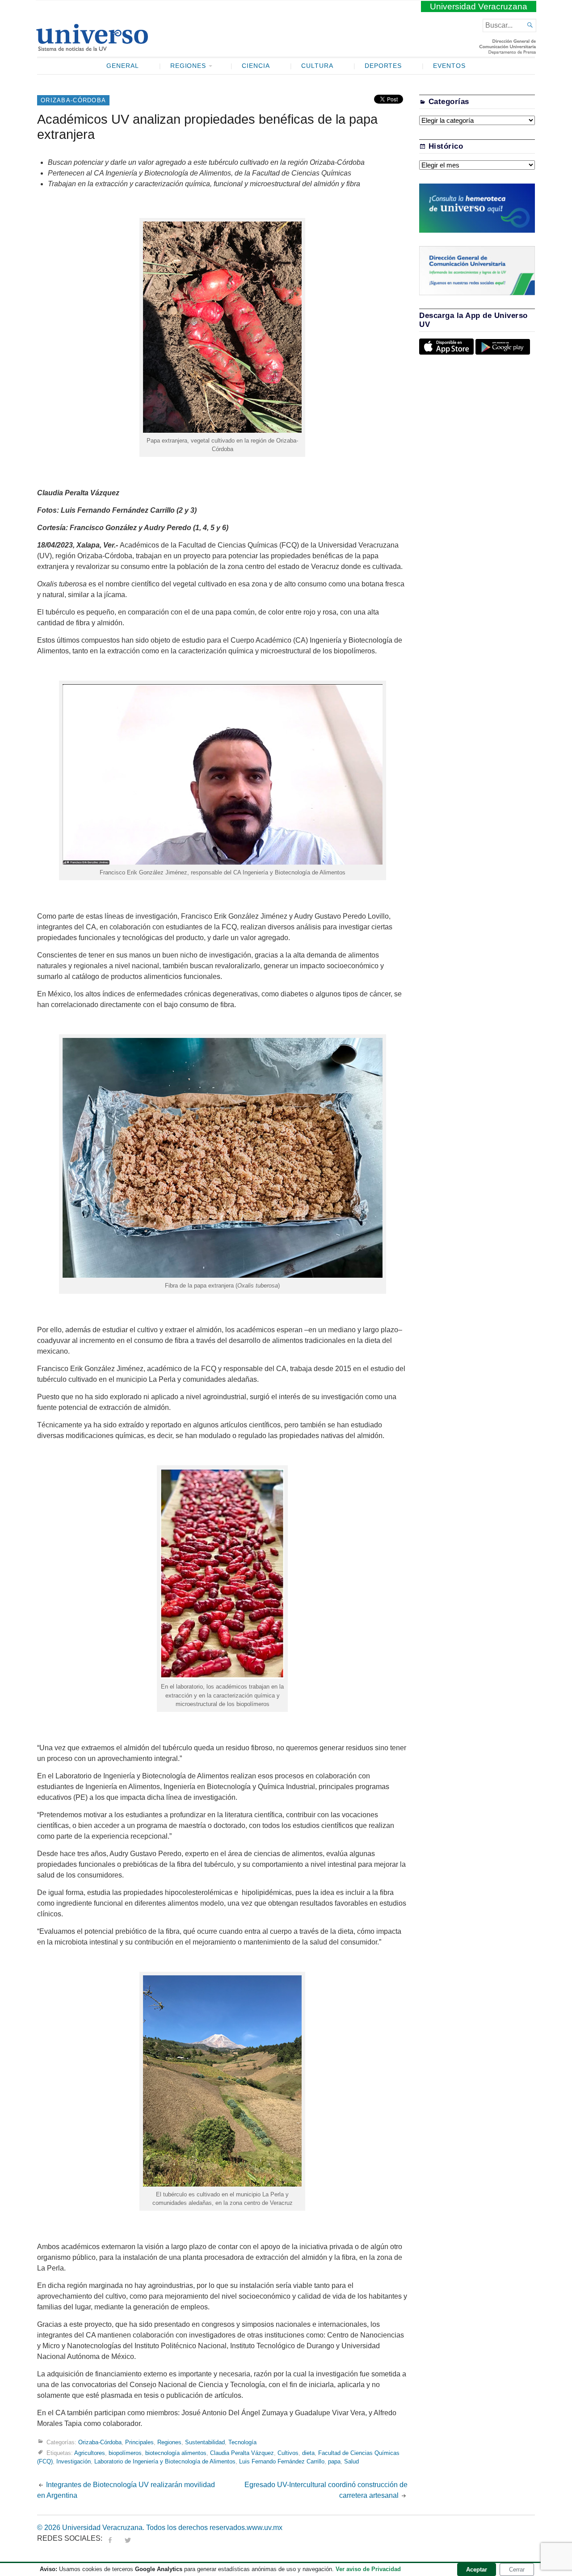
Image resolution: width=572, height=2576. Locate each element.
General (123, 66)
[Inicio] (92, 47)
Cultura (317, 66)
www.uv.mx (265, 2528)
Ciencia (256, 66)
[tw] (128, 2538)
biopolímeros (125, 2453)
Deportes (383, 66)
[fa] (110, 2538)
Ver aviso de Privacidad (368, 2569)
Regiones (188, 66)
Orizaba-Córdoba (73, 100)
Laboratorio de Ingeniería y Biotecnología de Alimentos (165, 2461)
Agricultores (90, 2453)
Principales (139, 2442)
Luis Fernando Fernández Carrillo (282, 2461)
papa (334, 2461)
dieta (308, 2453)
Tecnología (242, 2442)
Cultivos (288, 2453)
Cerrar (517, 2570)
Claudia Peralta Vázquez (242, 2453)
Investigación (74, 2461)
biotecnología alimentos (176, 2453)
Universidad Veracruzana (479, 6)
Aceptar (477, 2570)
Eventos (449, 66)
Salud (351, 2461)
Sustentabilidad (205, 2442)
